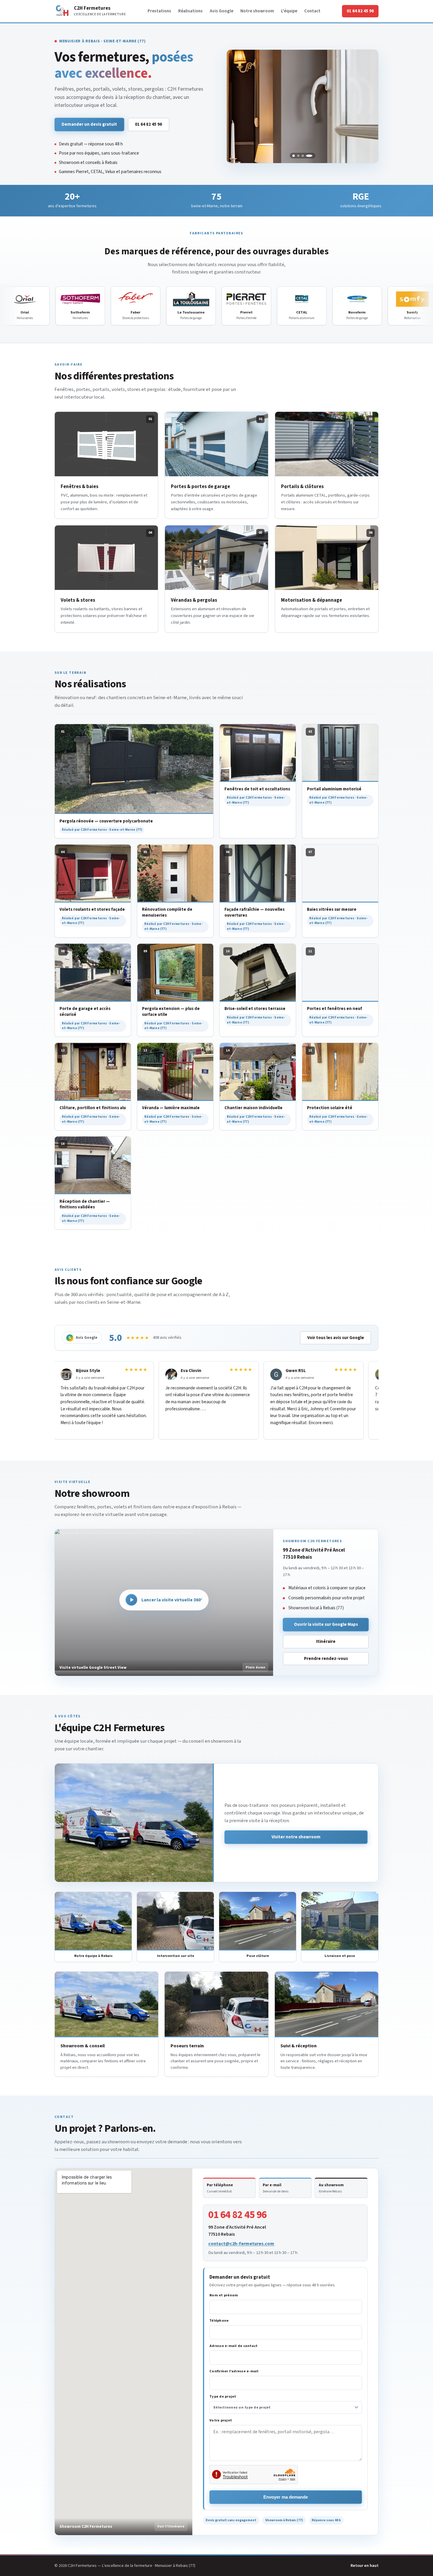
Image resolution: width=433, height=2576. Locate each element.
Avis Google (222, 11)
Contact (312, 11)
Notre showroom (257, 11)
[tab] (294, 156)
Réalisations (190, 11)
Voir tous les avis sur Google (336, 1338)
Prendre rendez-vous (326, 1658)
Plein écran (256, 1667)
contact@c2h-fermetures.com (241, 2244)
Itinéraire (326, 1641)
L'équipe (289, 11)
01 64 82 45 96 (360, 11)
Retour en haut (365, 2566)
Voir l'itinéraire (171, 2526)
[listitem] (229, 2188)
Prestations (159, 11)
